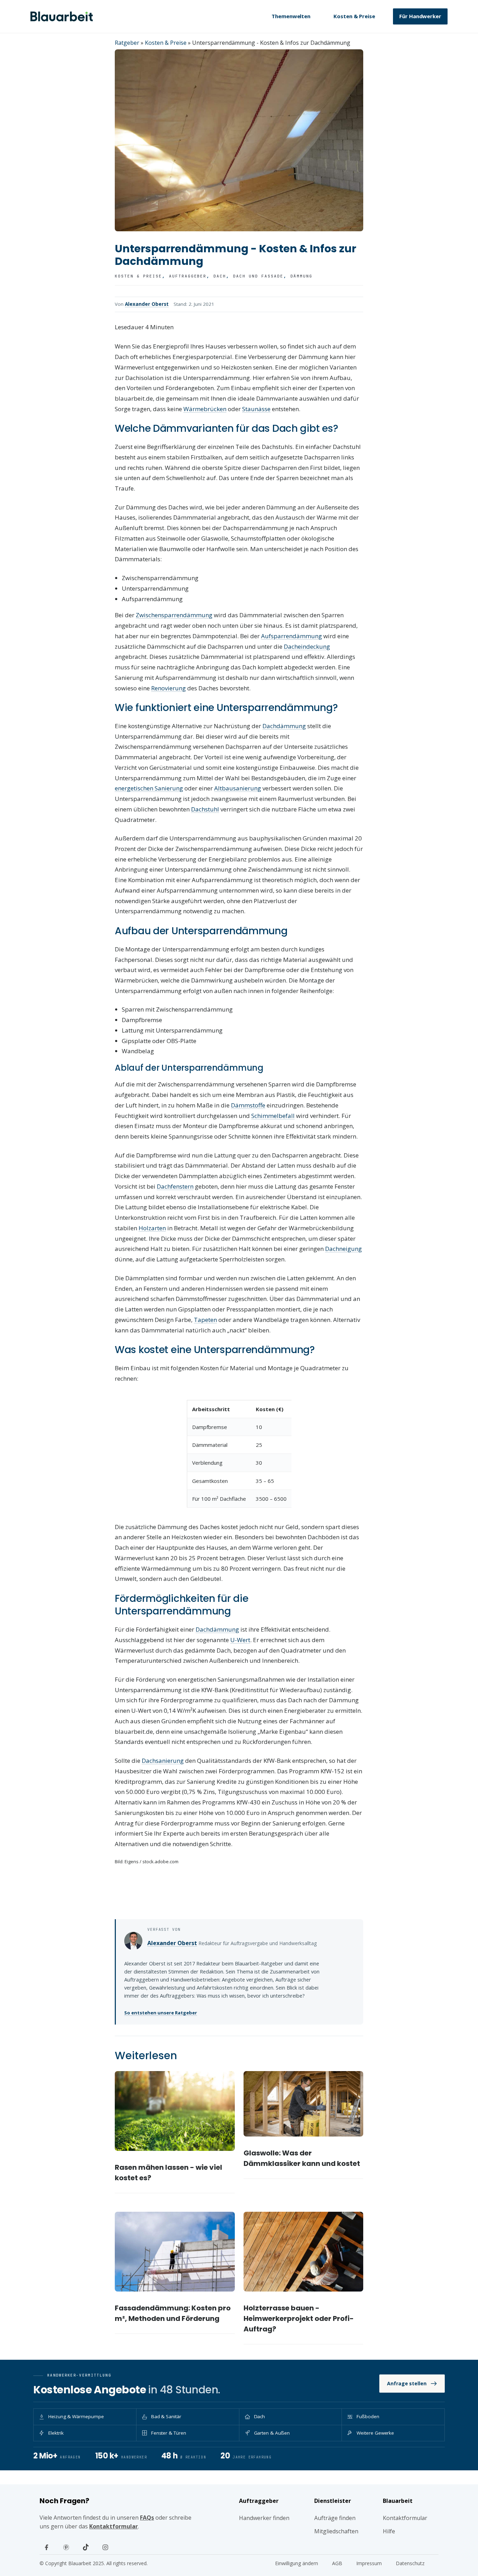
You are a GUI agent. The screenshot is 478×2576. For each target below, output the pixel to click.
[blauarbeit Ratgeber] (62, 16)
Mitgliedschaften (336, 2531)
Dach (220, 276)
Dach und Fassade (258, 276)
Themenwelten (291, 16)
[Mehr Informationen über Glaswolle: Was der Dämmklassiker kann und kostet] (304, 2104)
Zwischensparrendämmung (174, 615)
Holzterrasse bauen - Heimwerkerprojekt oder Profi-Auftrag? (299, 2318)
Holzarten (152, 1228)
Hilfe (389, 2531)
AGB (337, 2563)
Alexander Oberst (147, 304)
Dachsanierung (163, 1761)
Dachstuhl (205, 809)
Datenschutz (410, 2563)
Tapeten (205, 1320)
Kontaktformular (114, 2526)
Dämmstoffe (248, 1105)
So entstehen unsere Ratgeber (161, 2013)
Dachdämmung (284, 726)
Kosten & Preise (354, 16)
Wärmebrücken (205, 409)
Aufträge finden (335, 2518)
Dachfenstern (175, 1186)
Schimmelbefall (273, 1116)
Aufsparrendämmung (291, 636)
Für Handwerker (420, 16)
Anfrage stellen (407, 2383)
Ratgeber (127, 43)
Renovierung (168, 688)
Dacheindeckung (307, 646)
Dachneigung (343, 1249)
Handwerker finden (264, 2518)
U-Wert (240, 1640)
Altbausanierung (238, 788)
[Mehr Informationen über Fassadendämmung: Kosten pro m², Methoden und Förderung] (175, 2252)
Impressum (369, 2563)
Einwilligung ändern (297, 2563)
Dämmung (301, 276)
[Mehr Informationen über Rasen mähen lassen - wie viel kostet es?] (175, 2111)
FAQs (147, 2518)
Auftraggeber (188, 276)
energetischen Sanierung (149, 788)
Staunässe (256, 409)
